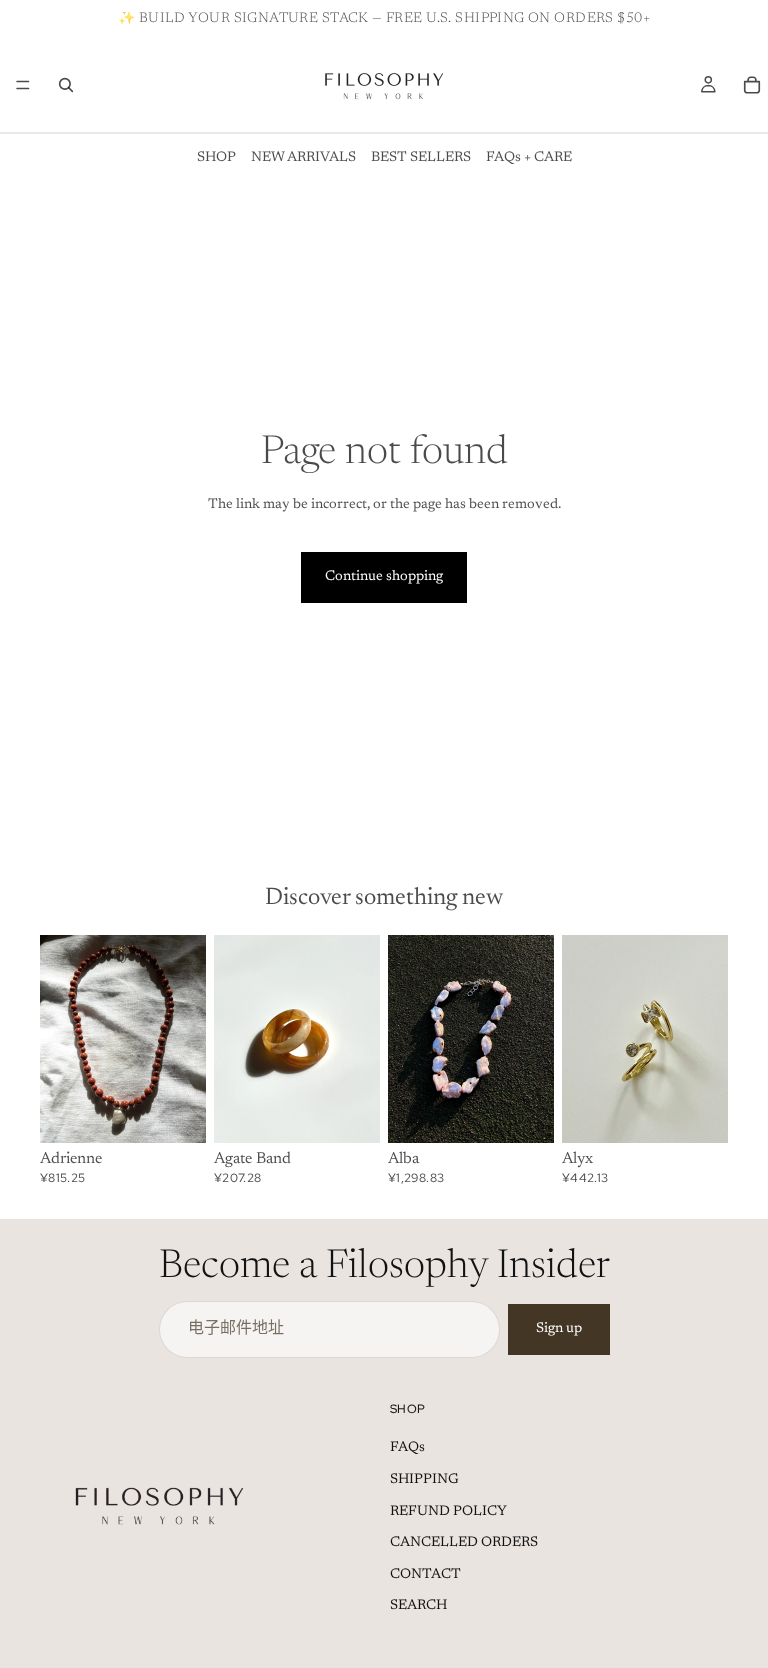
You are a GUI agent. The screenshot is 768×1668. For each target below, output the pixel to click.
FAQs (407, 1448)
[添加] (175, 1112)
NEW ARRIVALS (303, 158)
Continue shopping (384, 577)
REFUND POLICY (448, 1512)
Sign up (559, 1329)
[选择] (349, 1112)
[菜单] (23, 85)
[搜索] (66, 85)
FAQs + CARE (529, 158)
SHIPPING (424, 1480)
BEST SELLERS (421, 158)
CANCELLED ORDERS (464, 1543)
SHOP (216, 158)
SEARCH (418, 1606)
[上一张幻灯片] (62, 1039)
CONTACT (425, 1575)
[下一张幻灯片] (184, 1039)
